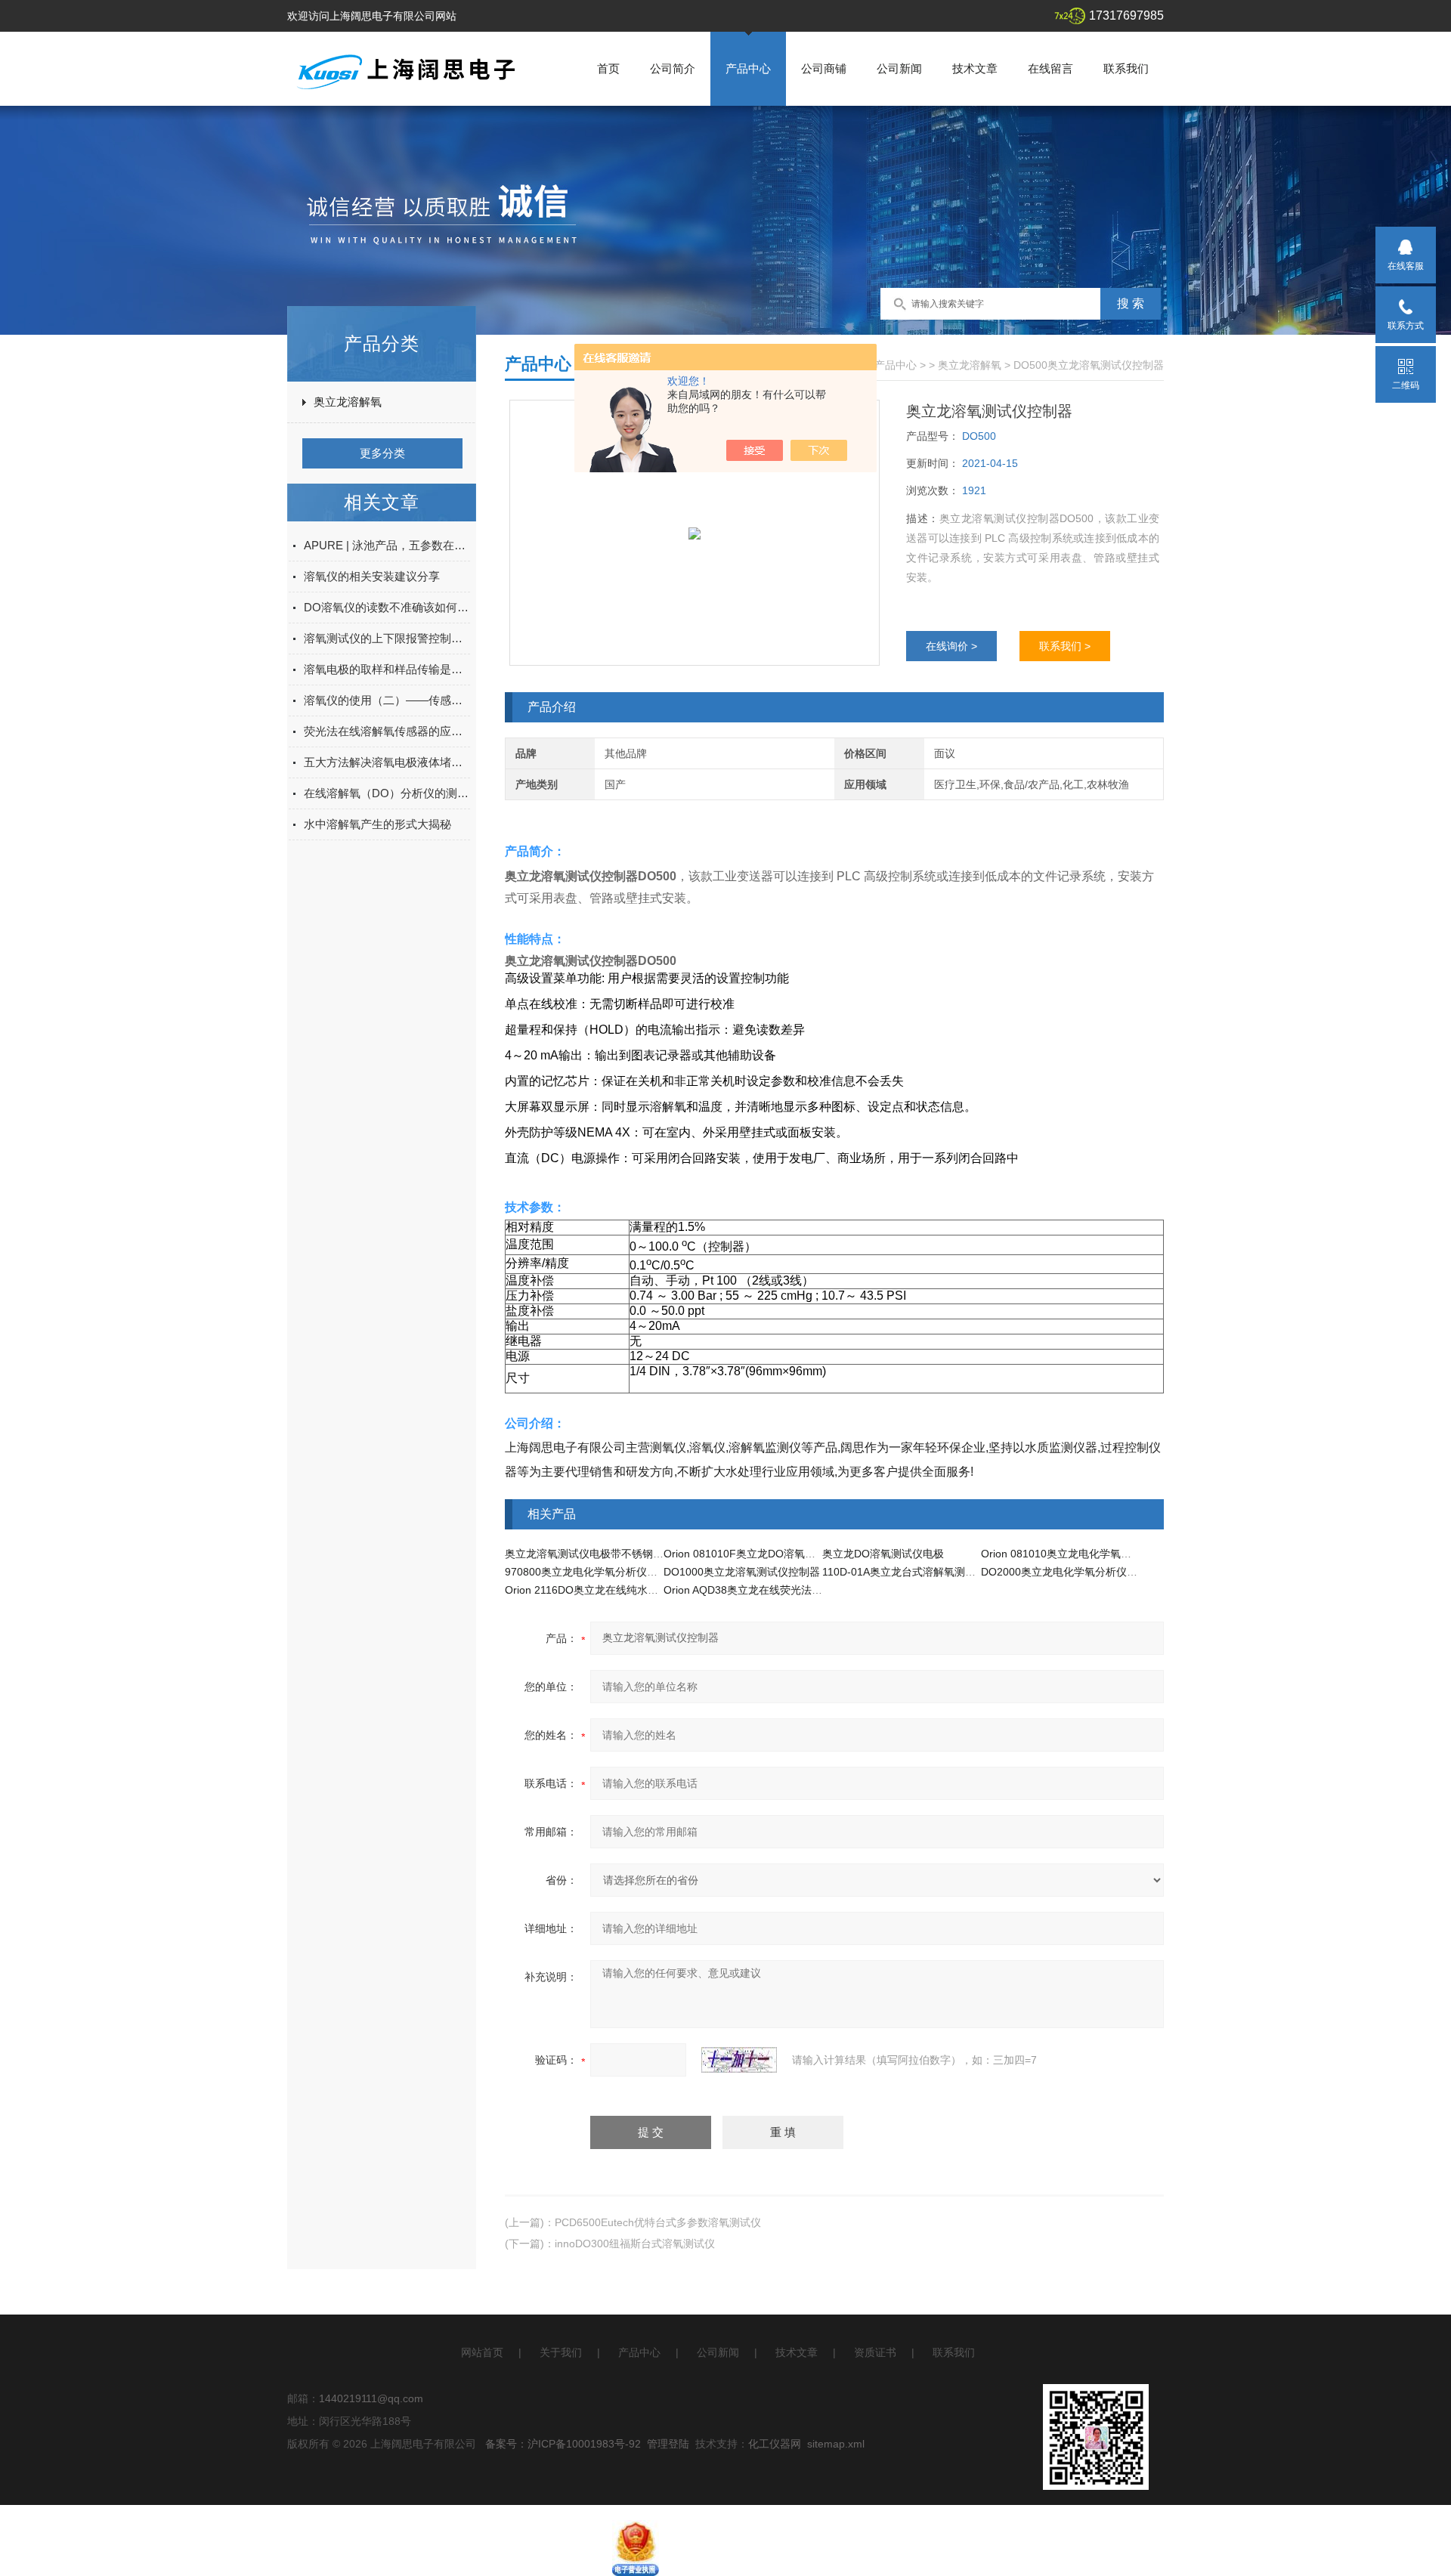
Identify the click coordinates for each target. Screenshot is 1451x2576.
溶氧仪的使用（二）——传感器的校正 (387, 700)
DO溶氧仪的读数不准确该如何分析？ (387, 607)
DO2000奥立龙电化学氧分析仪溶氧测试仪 (1080, 1572)
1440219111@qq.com (371, 2398)
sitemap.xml (836, 2444)
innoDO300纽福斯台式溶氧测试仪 (635, 2244)
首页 (608, 68)
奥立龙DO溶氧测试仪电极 (883, 1554)
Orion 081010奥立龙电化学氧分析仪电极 (1077, 1554)
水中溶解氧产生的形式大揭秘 (377, 824)
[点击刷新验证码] (739, 2060)
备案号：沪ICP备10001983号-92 (563, 2444)
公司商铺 (824, 68)
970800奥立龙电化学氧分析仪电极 (586, 1572)
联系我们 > (1065, 646)
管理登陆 (668, 2444)
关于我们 (561, 2352)
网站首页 (482, 2352)
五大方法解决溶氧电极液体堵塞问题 (387, 762)
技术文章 (975, 68)
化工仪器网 (775, 2444)
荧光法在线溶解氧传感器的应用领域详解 (387, 731)
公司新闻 (899, 68)
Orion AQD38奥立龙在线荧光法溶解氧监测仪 (769, 1590)
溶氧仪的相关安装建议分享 (372, 576)
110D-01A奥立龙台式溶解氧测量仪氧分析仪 (925, 1572)
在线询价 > (951, 646)
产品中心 (748, 68)
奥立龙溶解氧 (348, 402)
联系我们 (1126, 68)
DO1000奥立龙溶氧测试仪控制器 (742, 1572)
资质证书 (875, 2352)
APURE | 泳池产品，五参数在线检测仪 (387, 545)
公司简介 (673, 68)
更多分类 (382, 453)
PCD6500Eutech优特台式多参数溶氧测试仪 (658, 2222)
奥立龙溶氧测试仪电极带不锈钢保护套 (595, 1554)
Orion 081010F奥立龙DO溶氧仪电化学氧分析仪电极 (787, 1554)
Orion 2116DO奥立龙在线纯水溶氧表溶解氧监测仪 (624, 1590)
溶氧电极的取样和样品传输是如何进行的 (387, 669)
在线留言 (1050, 68)
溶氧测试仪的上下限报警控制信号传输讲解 (387, 638)
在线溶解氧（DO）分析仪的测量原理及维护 (387, 793)
